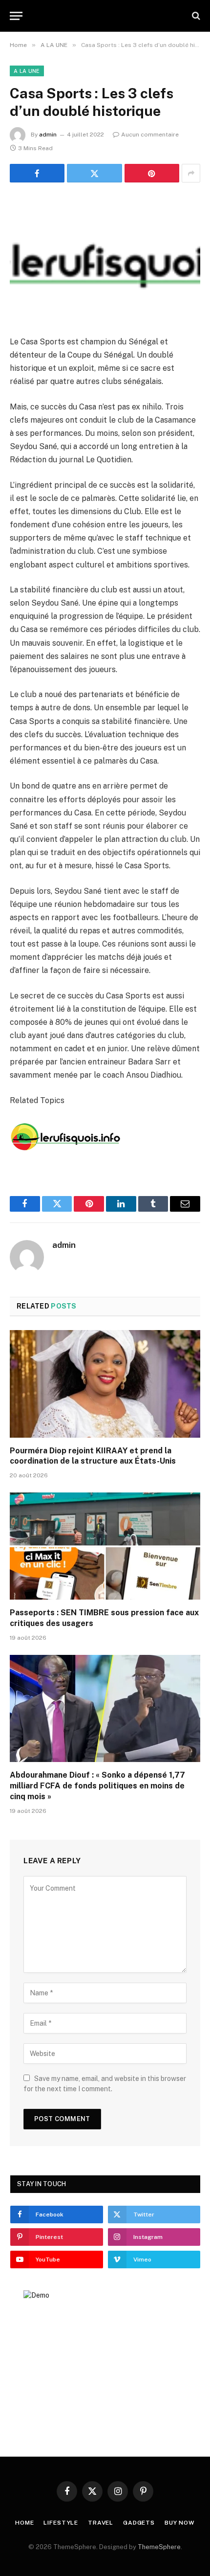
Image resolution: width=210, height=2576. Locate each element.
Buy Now (180, 2523)
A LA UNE (27, 71)
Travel (101, 2523)
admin (48, 135)
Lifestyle (61, 2523)
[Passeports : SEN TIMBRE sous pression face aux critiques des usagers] (105, 1546)
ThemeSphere (159, 2547)
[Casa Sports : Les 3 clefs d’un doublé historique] (105, 257)
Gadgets (139, 2523)
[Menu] (16, 16)
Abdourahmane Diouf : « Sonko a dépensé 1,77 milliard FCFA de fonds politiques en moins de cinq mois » (97, 1786)
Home (24, 2523)
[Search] (195, 16)
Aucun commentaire (150, 135)
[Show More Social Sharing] (191, 173)
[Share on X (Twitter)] (94, 173)
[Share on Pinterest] (152, 173)
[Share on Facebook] (37, 173)
